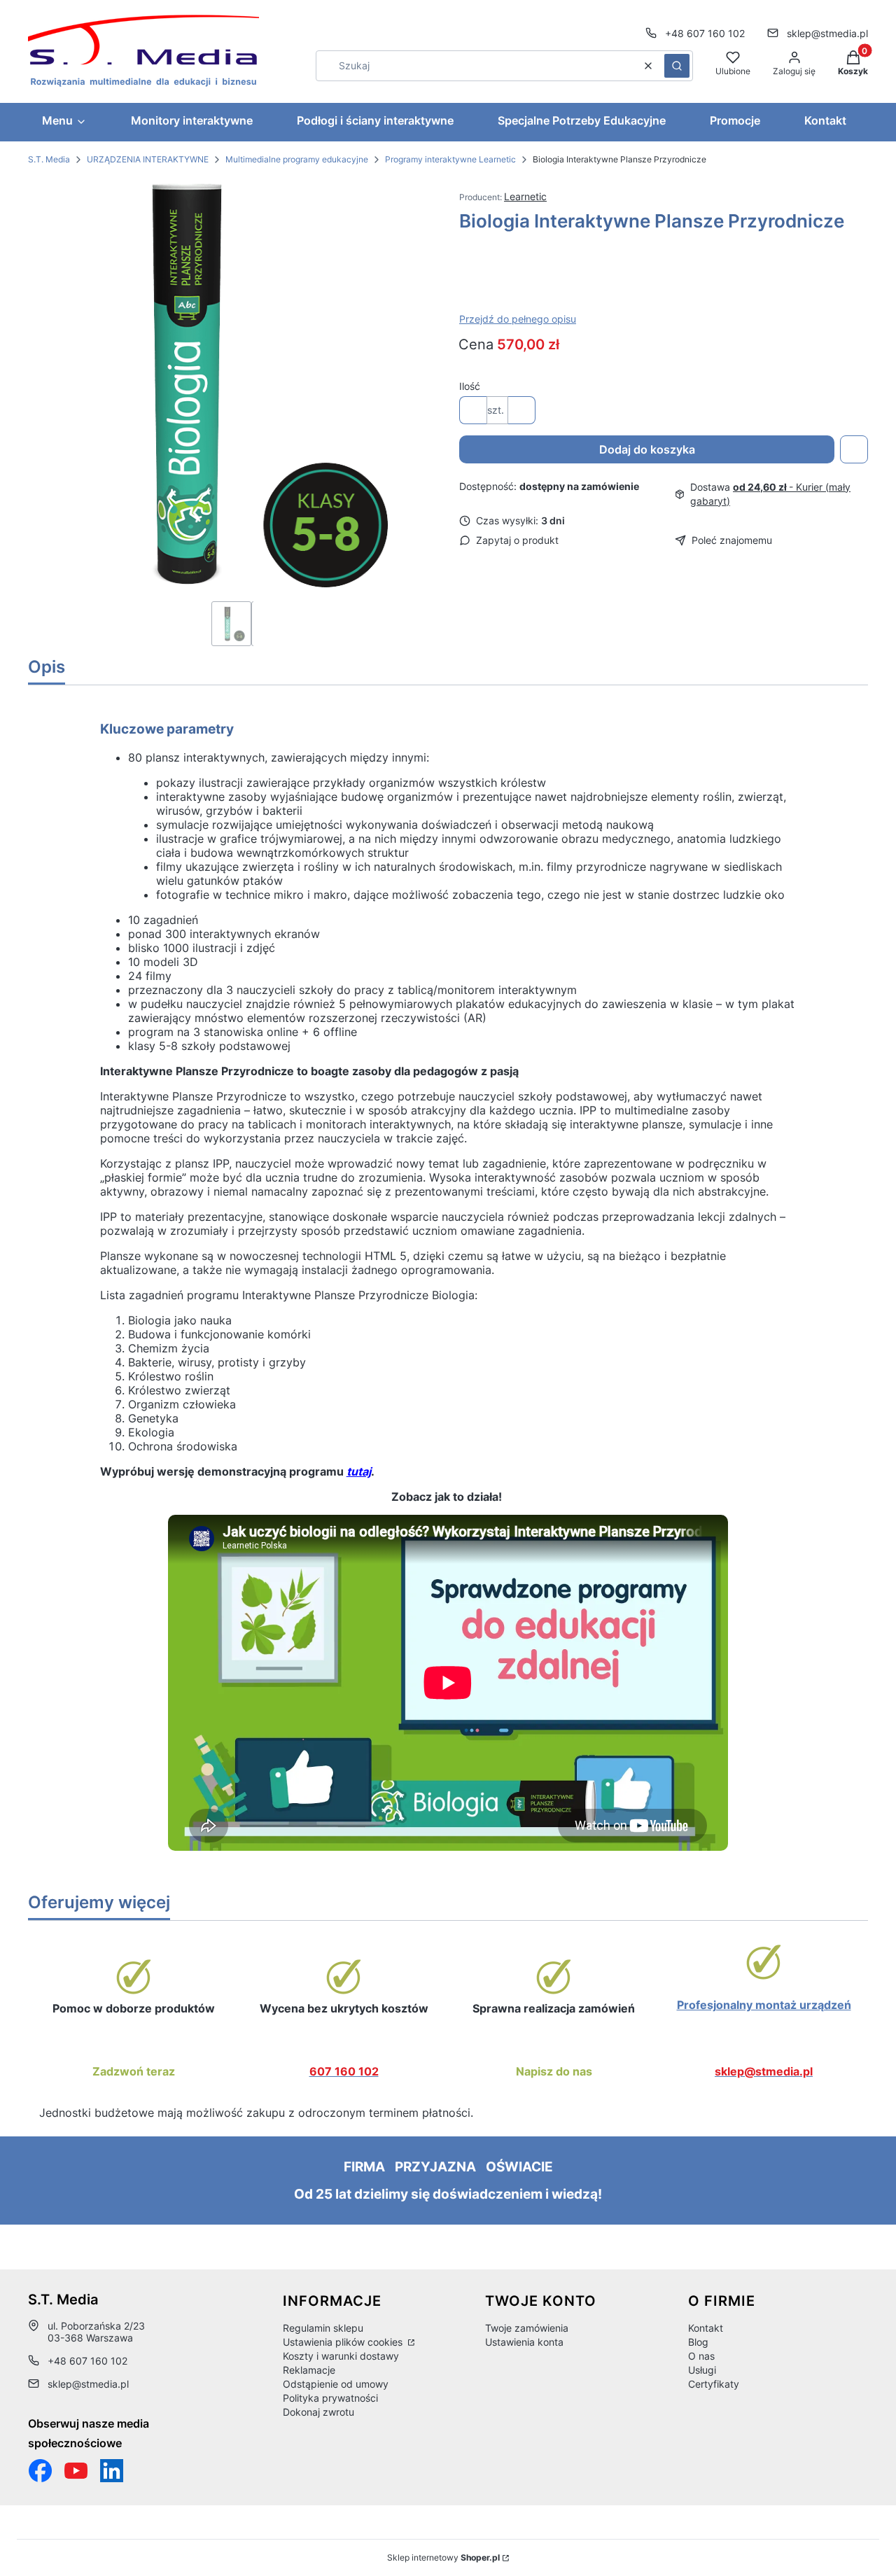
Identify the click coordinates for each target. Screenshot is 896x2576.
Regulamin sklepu (323, 2328)
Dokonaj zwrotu (318, 2412)
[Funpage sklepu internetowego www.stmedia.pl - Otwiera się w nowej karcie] (40, 2471)
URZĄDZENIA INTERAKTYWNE (148, 159)
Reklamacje (309, 2370)
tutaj (359, 1471)
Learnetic (525, 196)
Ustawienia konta (524, 2342)
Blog (698, 2342)
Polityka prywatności (330, 2398)
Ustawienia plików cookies (344, 2342)
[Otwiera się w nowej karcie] (76, 2471)
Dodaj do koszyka (647, 449)
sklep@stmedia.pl (827, 33)
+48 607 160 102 (705, 33)
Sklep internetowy (443, 2557)
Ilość (470, 386)
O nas (701, 2356)
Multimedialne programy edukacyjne (297, 159)
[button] (677, 66)
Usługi (702, 2370)
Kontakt (706, 2328)
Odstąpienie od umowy (336, 2384)
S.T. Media (49, 159)
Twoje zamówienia (527, 2328)
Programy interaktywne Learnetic (450, 159)
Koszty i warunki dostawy (341, 2356)
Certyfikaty (714, 2384)
